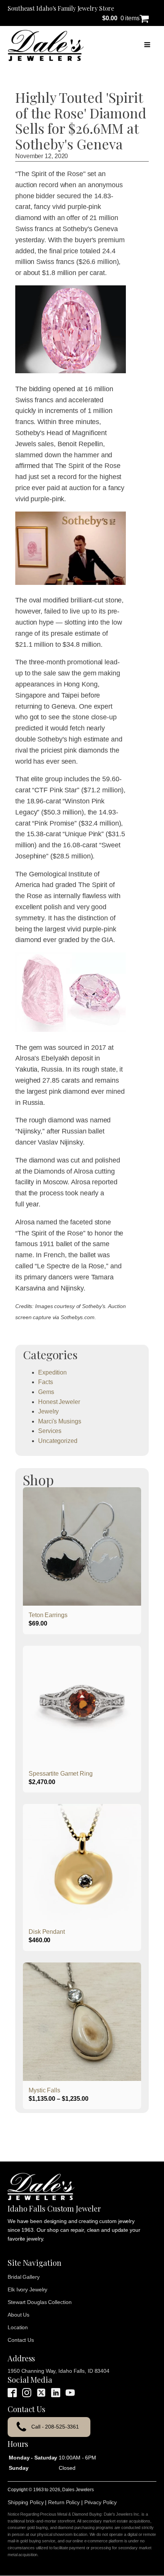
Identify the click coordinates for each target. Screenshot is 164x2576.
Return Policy (64, 2502)
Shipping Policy (26, 2502)
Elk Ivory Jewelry (27, 2289)
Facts (46, 1382)
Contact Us (21, 2340)
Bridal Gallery (24, 2277)
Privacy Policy (101, 2502)
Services (50, 1431)
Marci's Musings (60, 1421)
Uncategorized (58, 1441)
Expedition (52, 1372)
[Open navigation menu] (147, 45)
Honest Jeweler (59, 1402)
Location (18, 2327)
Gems (46, 1392)
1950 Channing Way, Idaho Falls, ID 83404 (59, 2371)
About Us (18, 2315)
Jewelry (48, 1411)
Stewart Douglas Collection (39, 2302)
